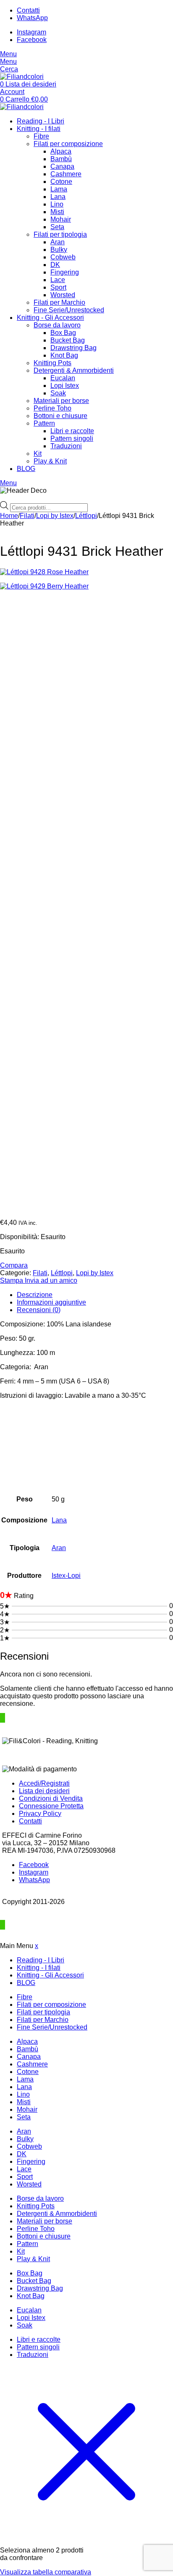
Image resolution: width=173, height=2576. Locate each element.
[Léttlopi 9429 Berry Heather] (86, 897)
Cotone (61, 182)
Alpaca (61, 151)
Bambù (61, 159)
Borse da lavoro (57, 325)
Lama (59, 189)
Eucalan (63, 378)
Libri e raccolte (72, 431)
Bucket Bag (68, 340)
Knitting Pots (52, 363)
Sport (58, 287)
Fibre (41, 136)
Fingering (65, 272)
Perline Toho (52, 408)
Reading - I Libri (41, 121)
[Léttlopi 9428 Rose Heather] (86, 572)
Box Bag (63, 333)
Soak (58, 393)
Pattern (44, 423)
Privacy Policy (40, 1814)
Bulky (59, 250)
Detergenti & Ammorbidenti (74, 370)
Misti (57, 212)
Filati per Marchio (59, 302)
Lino (57, 204)
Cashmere (66, 174)
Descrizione (35, 1295)
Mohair (61, 219)
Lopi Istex (65, 386)
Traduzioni (66, 446)
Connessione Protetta (51, 1806)
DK (55, 265)
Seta (57, 227)
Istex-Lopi (66, 1576)
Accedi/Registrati (44, 1783)
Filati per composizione (68, 144)
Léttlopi (86, 516)
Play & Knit (50, 461)
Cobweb (63, 257)
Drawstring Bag (73, 348)
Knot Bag (64, 355)
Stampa (12, 1280)
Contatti (30, 1821)
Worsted (63, 295)
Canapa (62, 166)
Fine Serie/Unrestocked (69, 310)
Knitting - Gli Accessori (50, 318)
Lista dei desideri (44, 1791)
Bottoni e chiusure (60, 416)
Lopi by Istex (55, 516)
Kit (38, 454)
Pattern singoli (72, 438)
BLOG (26, 469)
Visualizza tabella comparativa (46, 2572)
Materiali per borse (61, 401)
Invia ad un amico (51, 1280)
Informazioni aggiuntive (51, 1302)
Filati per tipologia (60, 234)
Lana (58, 197)
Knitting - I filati (39, 129)
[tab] (95, 1295)
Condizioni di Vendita (51, 1798)
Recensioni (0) (39, 1310)
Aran (58, 242)
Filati (27, 516)
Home (9, 516)
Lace (58, 280)
